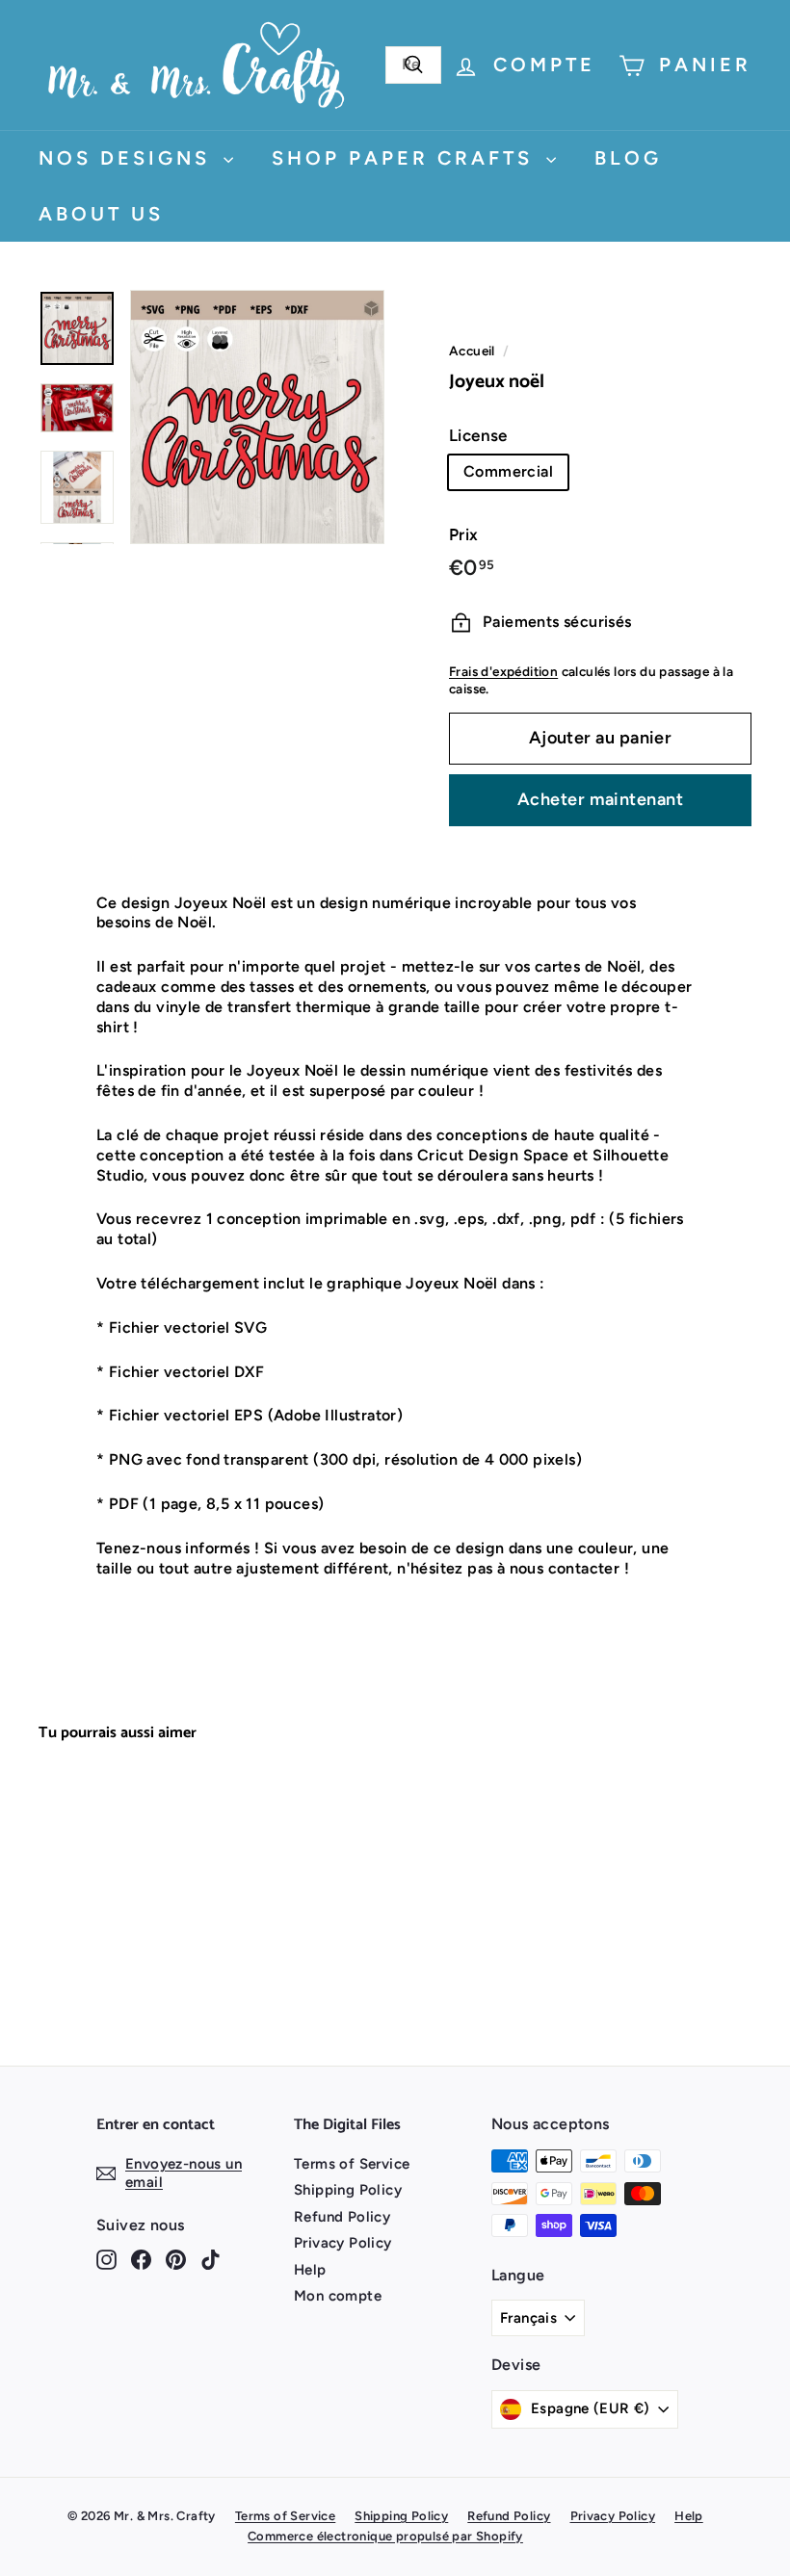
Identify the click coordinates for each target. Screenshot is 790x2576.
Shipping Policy (348, 2190)
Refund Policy (342, 2217)
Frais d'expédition (503, 671)
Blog (628, 158)
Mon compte (338, 2296)
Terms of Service (352, 2164)
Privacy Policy (343, 2243)
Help (310, 2270)
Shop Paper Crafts (407, 158)
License (478, 435)
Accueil (472, 351)
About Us (101, 214)
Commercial (508, 471)
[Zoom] (257, 417)
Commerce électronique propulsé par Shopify (385, 2536)
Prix (464, 534)
